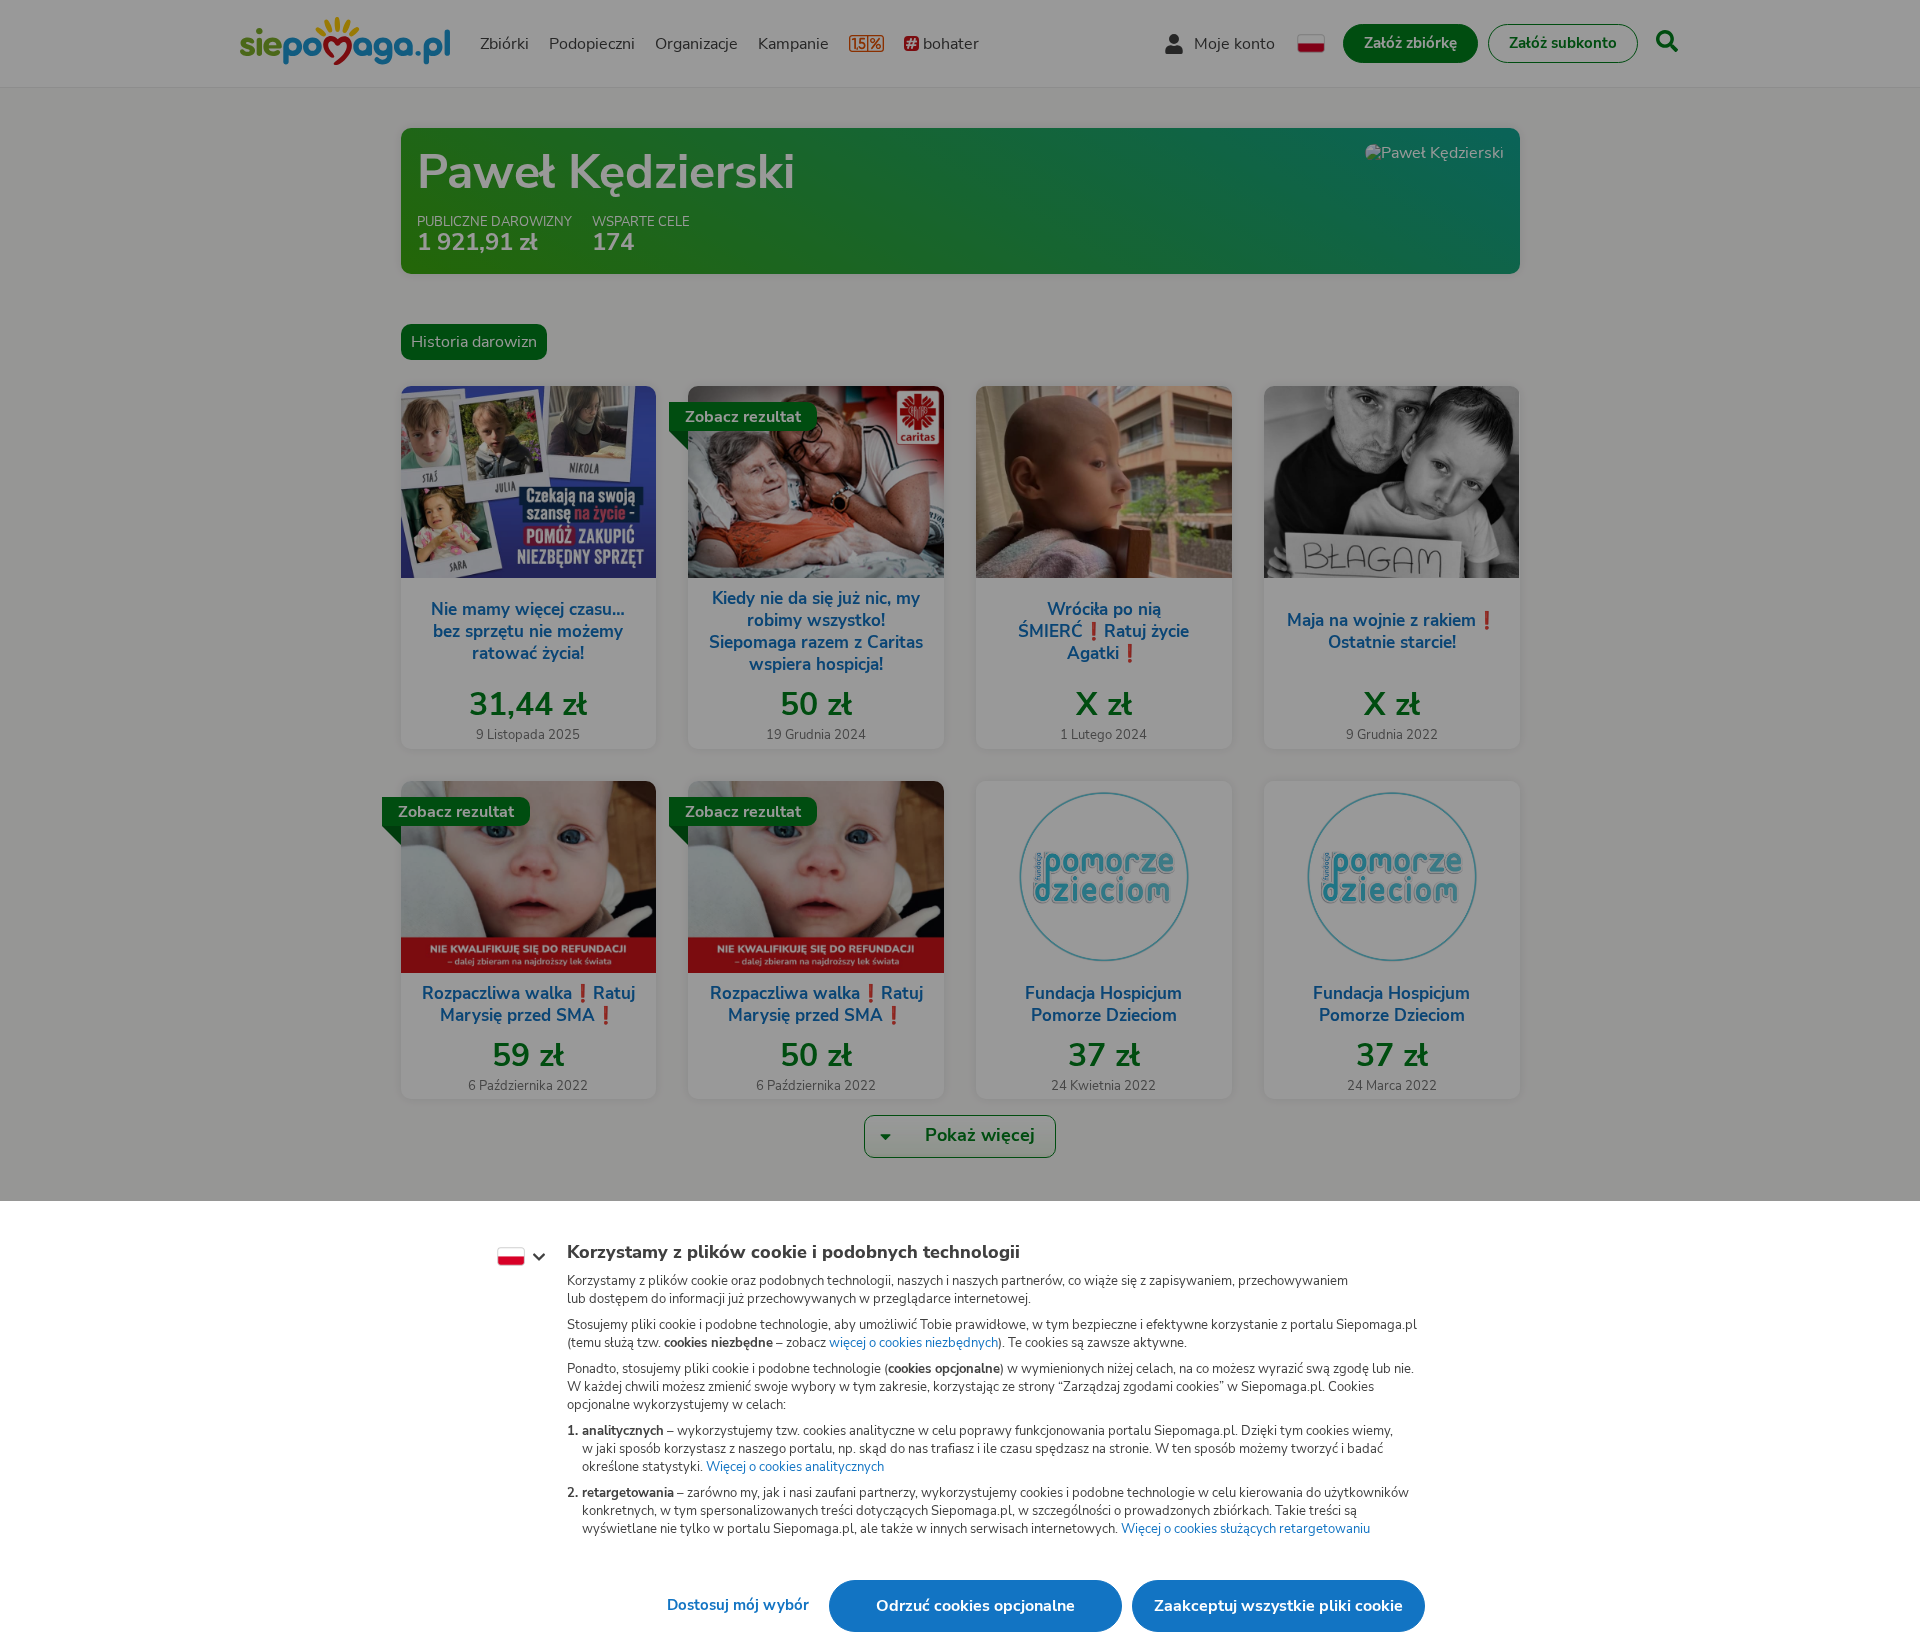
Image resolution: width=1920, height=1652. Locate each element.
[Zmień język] (521, 1257)
